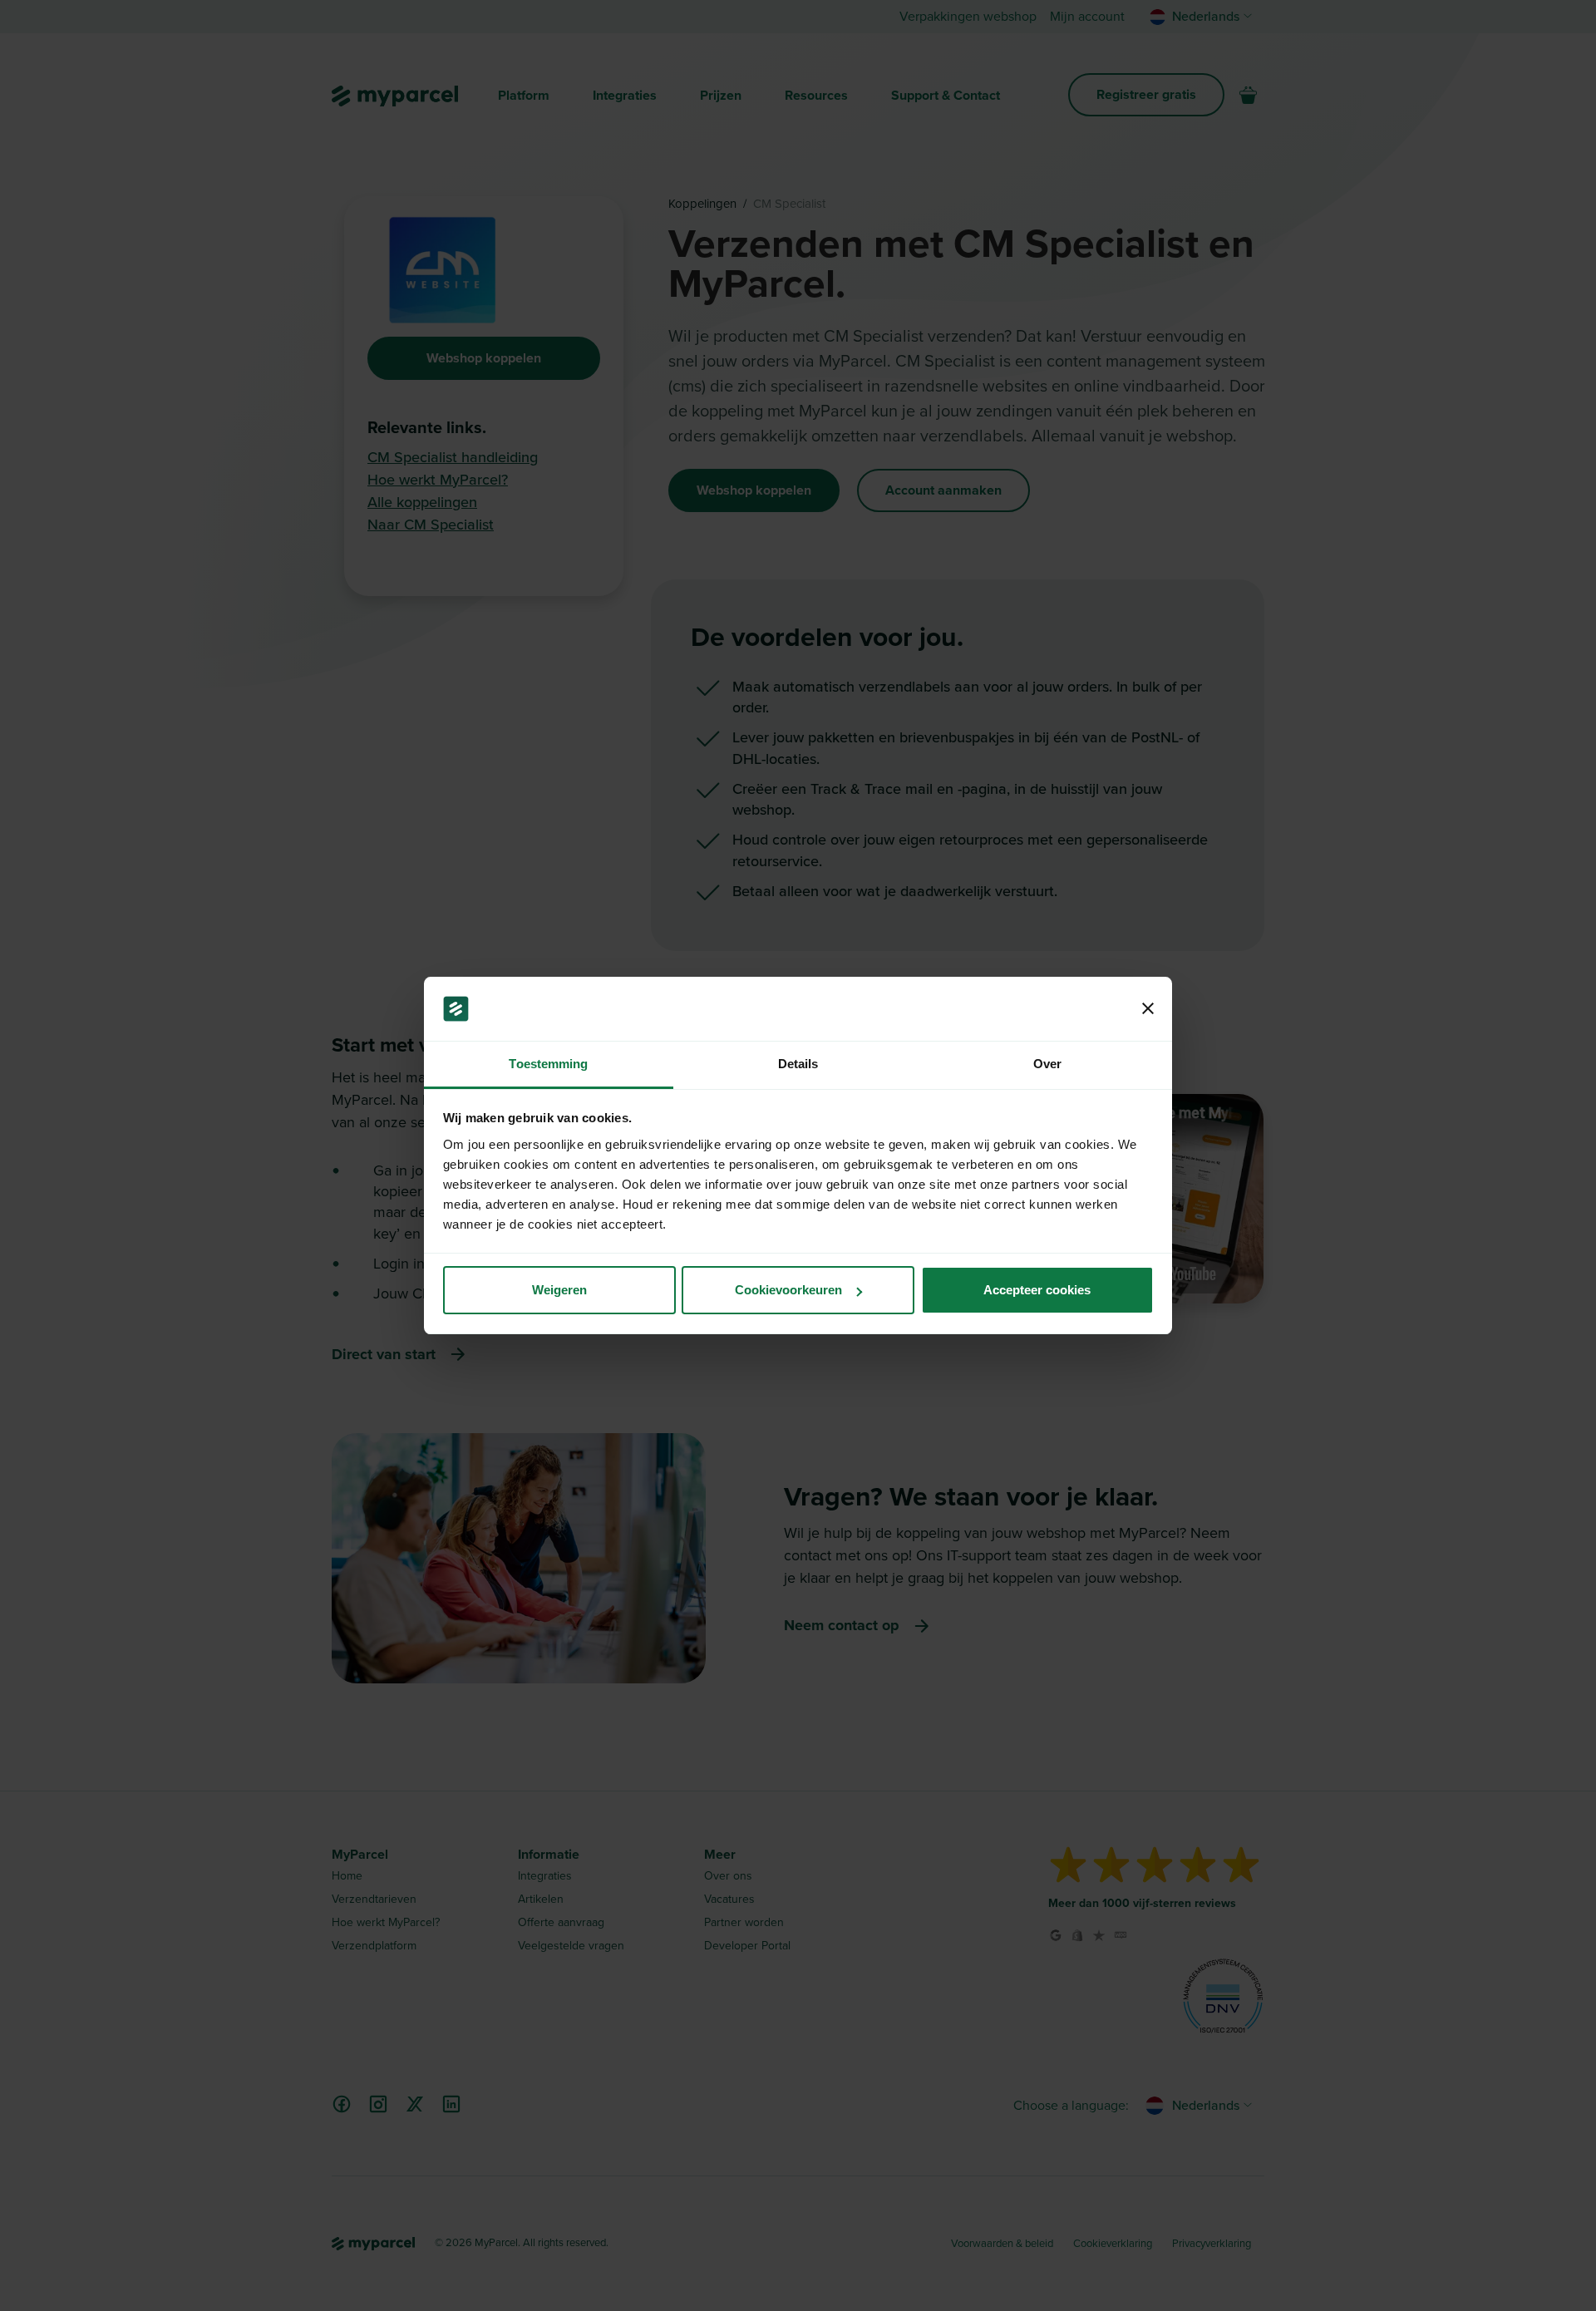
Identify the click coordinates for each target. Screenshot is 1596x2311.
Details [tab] (798, 1064)
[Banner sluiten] (1148, 1009)
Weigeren (559, 1290)
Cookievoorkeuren (788, 1290)
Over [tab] (1047, 1064)
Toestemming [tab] (548, 1064)
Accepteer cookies (1037, 1290)
